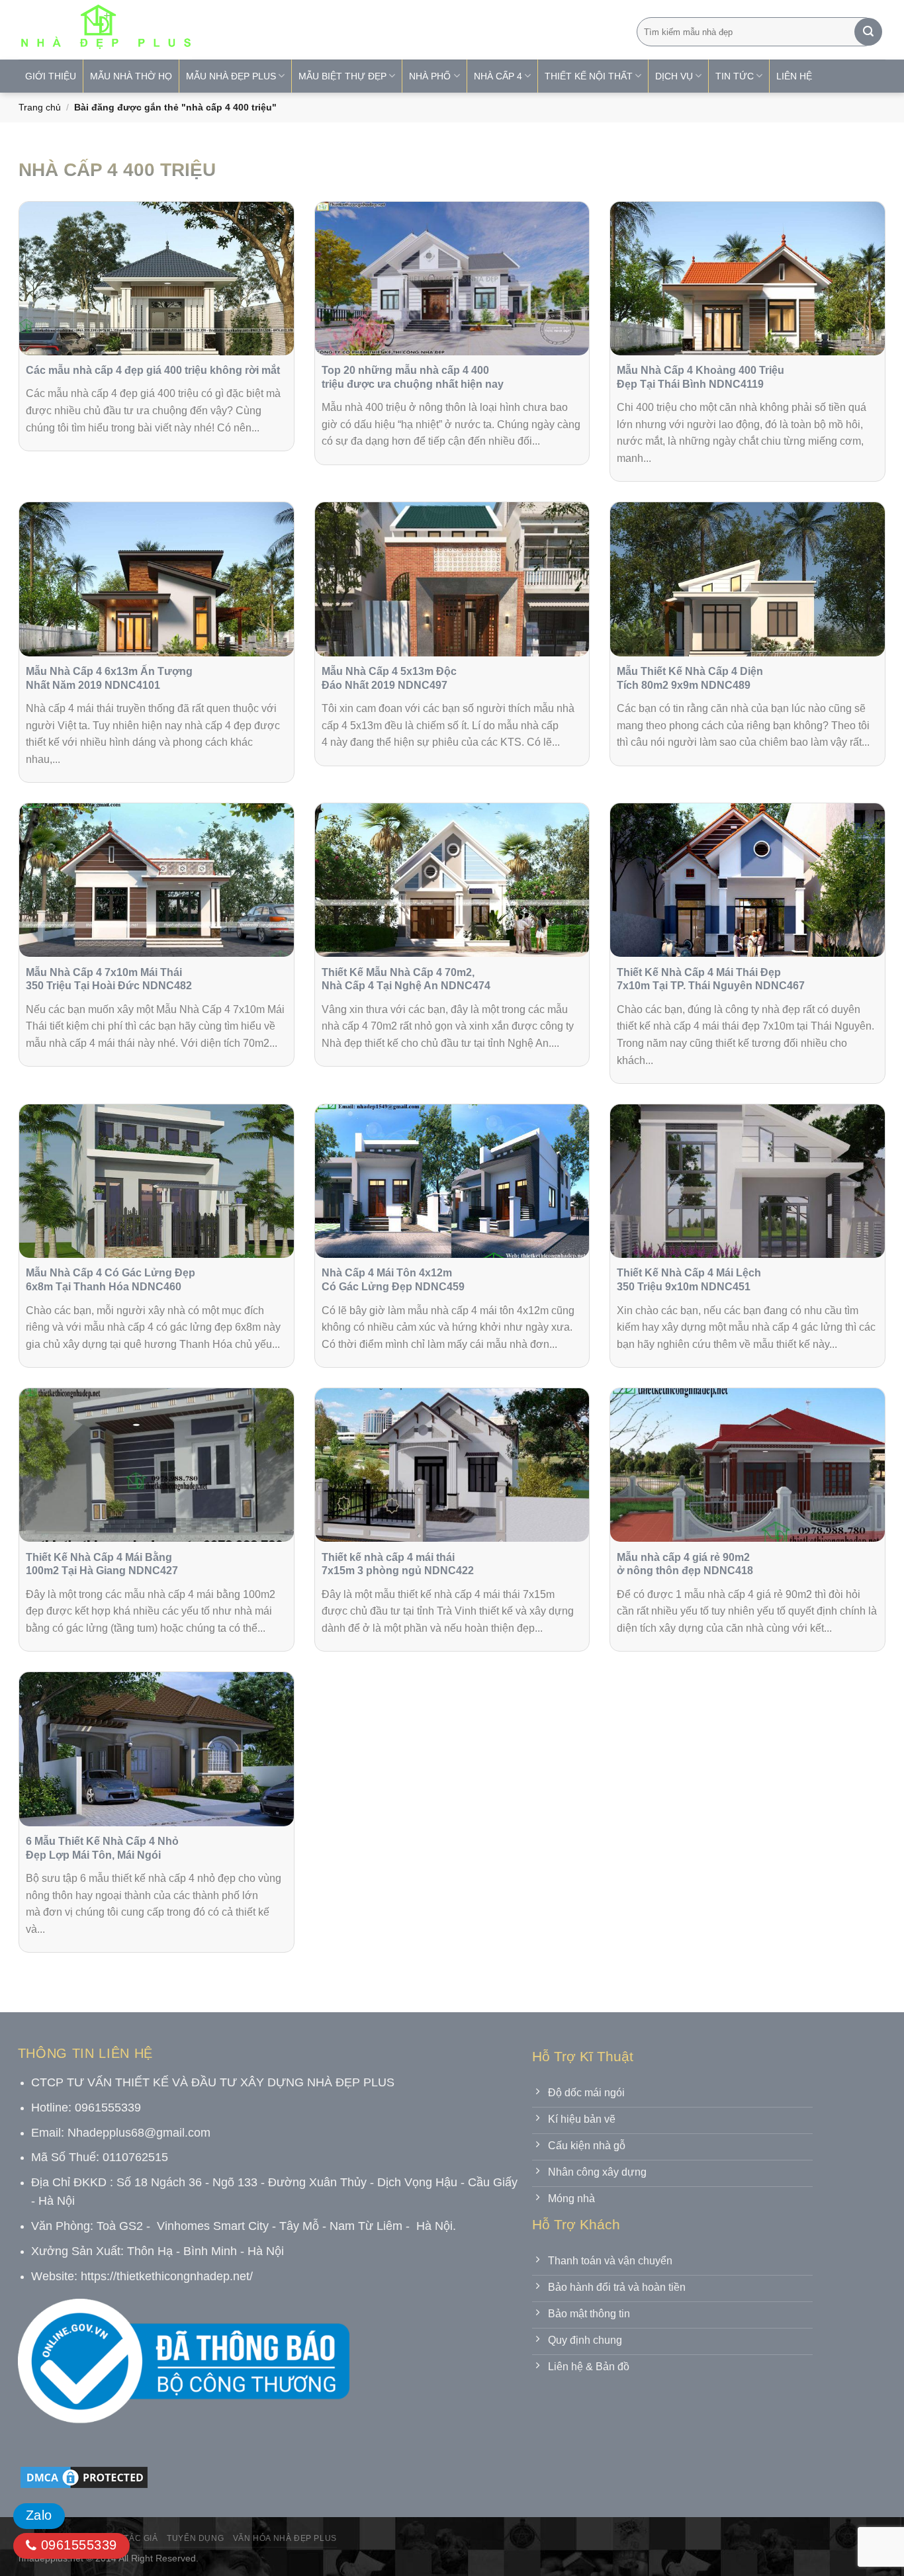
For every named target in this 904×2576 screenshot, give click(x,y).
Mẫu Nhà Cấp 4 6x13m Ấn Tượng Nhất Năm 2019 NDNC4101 (109, 678)
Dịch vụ (674, 76)
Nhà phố (430, 76)
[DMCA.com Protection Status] (84, 2476)
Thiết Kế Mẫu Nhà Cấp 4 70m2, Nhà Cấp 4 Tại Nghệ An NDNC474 (406, 979)
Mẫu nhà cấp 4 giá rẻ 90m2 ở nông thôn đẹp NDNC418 (685, 1564)
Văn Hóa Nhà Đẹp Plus (285, 2538)
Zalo (39, 2515)
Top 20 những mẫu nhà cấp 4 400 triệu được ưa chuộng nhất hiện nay (413, 377)
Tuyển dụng (195, 2538)
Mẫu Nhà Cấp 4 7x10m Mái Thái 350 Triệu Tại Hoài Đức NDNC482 (109, 979)
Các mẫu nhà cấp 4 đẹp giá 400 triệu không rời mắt (153, 370)
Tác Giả (141, 2538)
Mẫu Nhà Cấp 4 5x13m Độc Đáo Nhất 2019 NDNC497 (389, 678)
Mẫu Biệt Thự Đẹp (342, 76)
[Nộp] (868, 32)
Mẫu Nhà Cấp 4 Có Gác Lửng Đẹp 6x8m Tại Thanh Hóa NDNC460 (111, 1280)
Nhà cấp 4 (498, 76)
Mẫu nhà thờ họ (131, 76)
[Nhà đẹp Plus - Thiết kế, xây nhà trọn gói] (193, 30)
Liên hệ (794, 76)
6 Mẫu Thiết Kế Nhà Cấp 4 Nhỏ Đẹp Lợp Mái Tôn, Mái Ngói (102, 1848)
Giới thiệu (51, 76)
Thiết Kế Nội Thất (589, 76)
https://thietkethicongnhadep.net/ (167, 2276)
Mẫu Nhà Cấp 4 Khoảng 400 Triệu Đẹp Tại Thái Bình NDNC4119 (701, 377)
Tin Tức (735, 76)
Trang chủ (40, 107)
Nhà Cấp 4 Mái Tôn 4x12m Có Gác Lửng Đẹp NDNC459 (393, 1280)
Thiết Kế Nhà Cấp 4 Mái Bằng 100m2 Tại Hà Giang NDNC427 (102, 1564)
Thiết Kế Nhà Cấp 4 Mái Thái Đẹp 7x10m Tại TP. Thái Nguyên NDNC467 (711, 979)
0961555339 (76, 2545)
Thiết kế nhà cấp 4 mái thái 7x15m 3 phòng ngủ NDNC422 (398, 1564)
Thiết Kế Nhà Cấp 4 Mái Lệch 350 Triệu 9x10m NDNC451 (689, 1280)
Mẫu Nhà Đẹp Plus (231, 76)
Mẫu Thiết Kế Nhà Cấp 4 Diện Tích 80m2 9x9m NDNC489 (690, 678)
